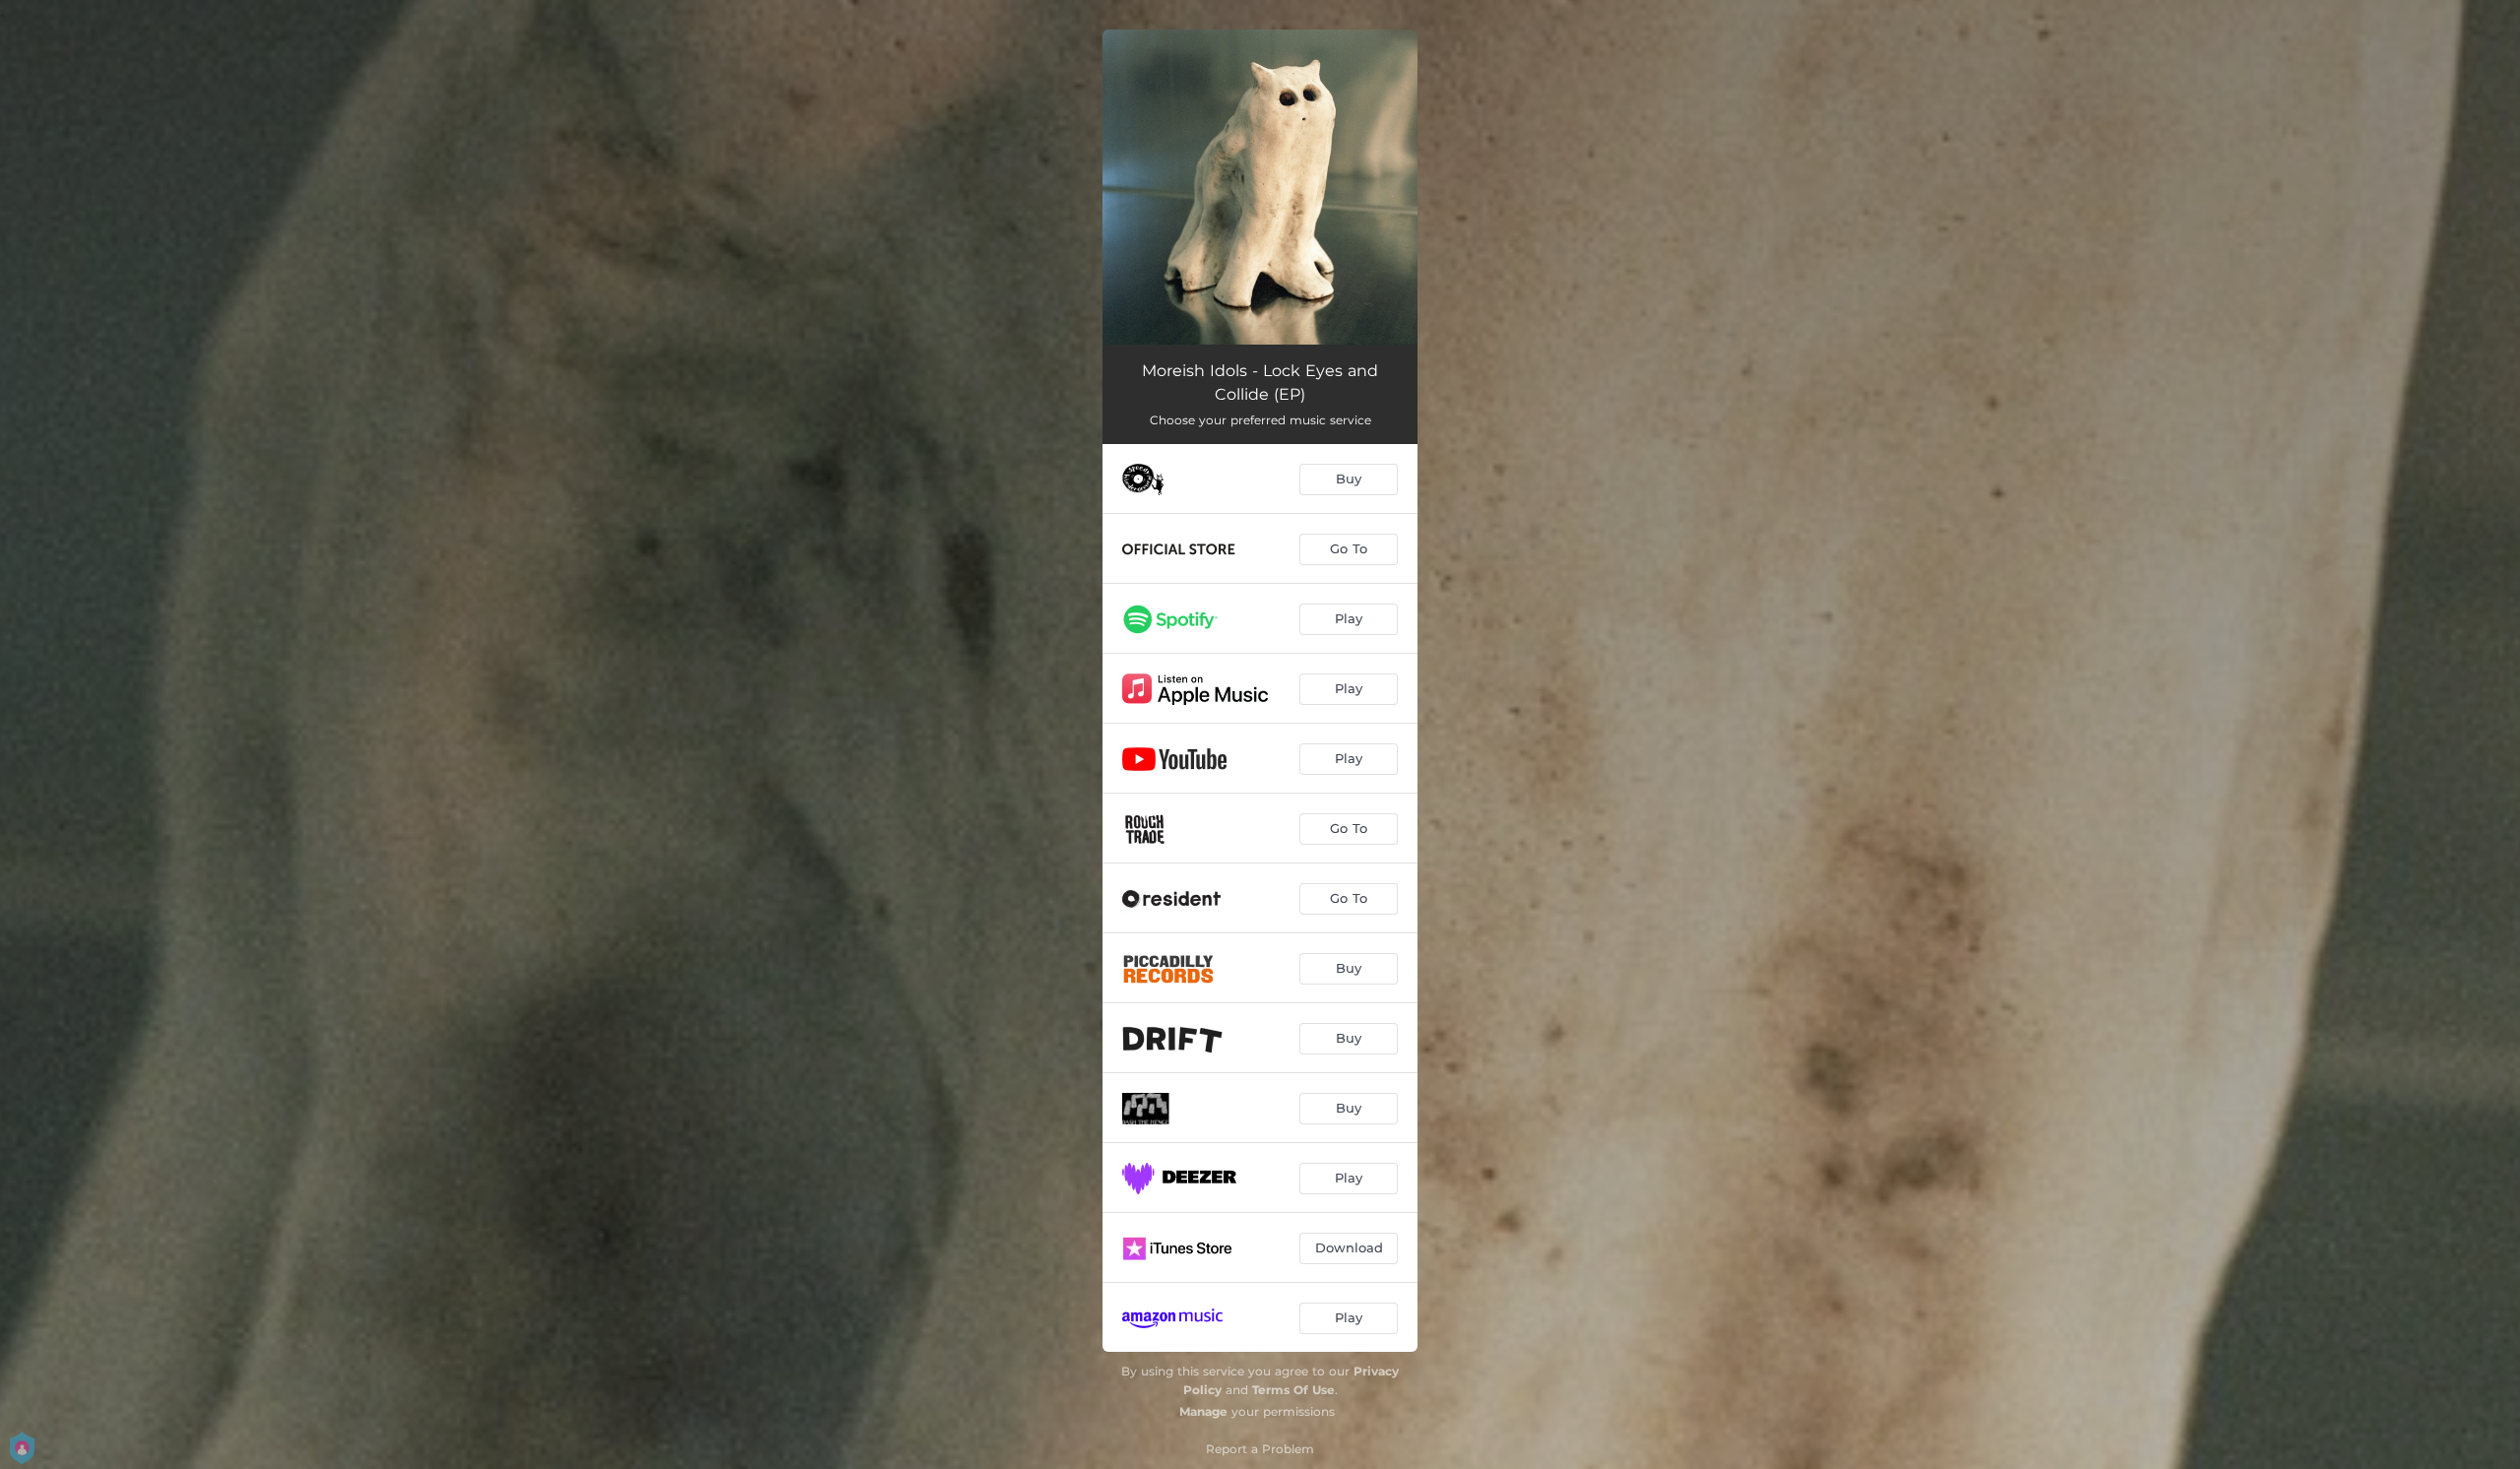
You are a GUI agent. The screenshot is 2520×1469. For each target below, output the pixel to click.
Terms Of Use (1293, 1390)
